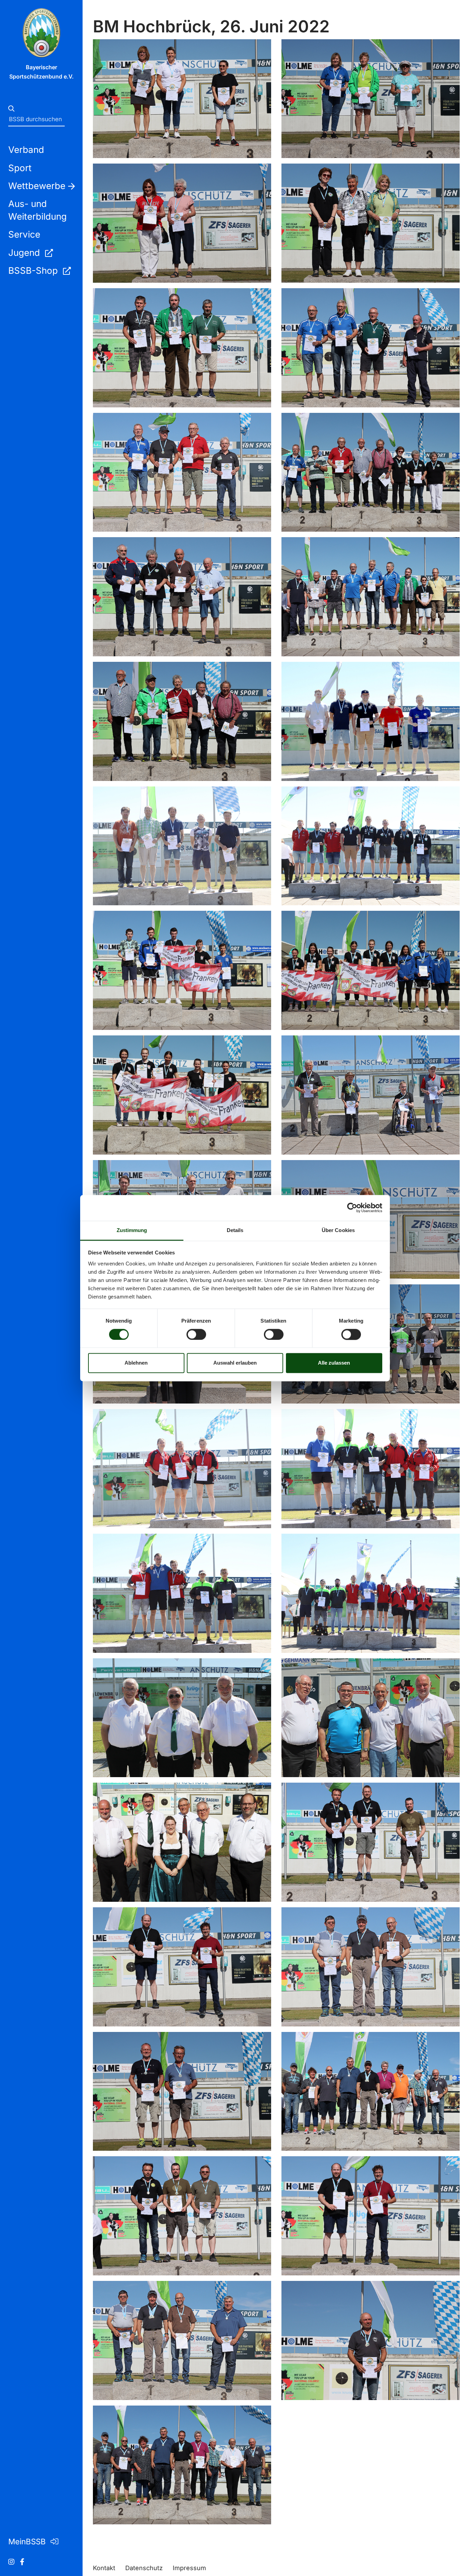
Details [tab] (235, 1230)
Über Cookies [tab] (338, 1230)
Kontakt (104, 2568)
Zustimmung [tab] (132, 1230)
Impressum (189, 2568)
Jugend (25, 253)
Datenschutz (144, 2568)
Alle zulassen (334, 1363)
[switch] (196, 1334)
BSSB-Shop (34, 270)
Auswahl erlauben (235, 1363)
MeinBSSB (28, 2541)
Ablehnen (136, 1363)
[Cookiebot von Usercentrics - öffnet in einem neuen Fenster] (352, 1208)
